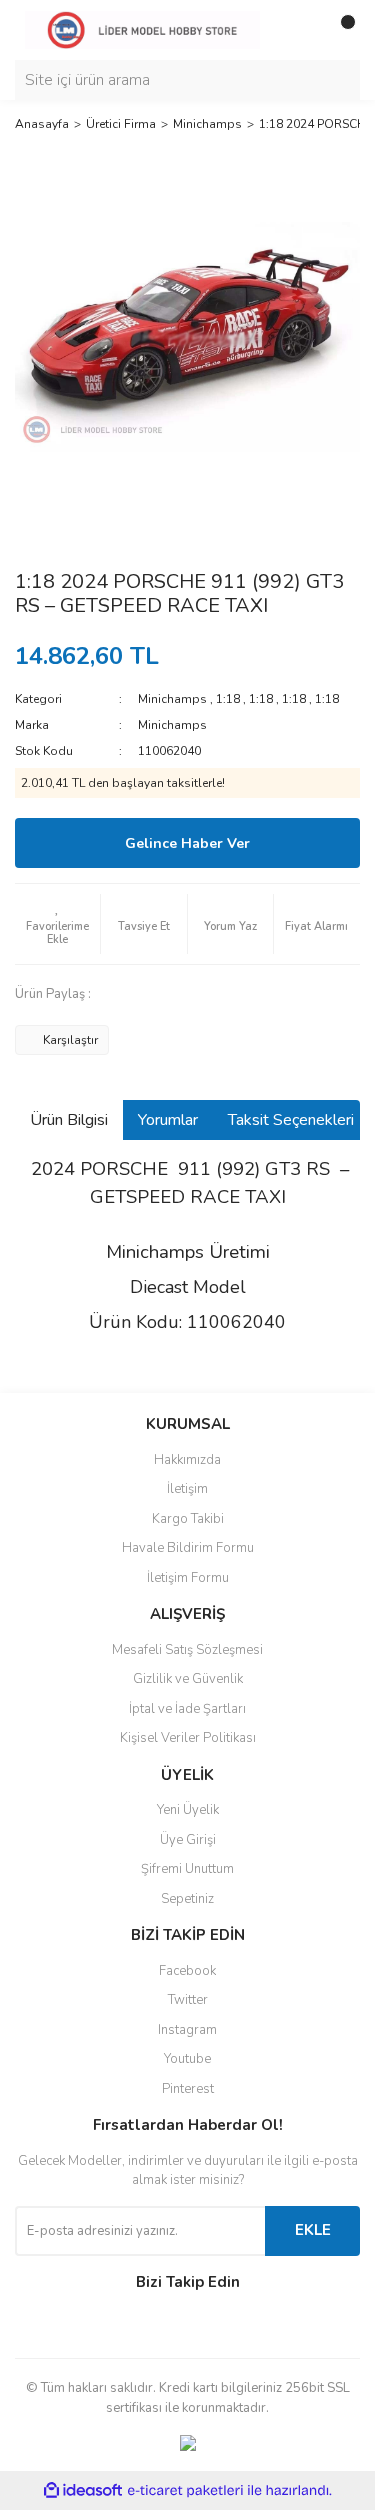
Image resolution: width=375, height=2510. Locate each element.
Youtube (187, 2059)
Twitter (188, 2000)
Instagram (187, 2030)
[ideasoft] (83, 2491)
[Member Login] (300, 30)
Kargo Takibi (188, 1519)
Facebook (187, 1971)
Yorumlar (168, 1120)
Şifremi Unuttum (187, 1869)
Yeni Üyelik (188, 1810)
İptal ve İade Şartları (187, 1709)
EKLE (313, 2230)
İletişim (187, 1489)
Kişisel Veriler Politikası (188, 1738)
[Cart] (340, 30)
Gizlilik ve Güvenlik (188, 1679)
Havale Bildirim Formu (188, 1548)
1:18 (228, 699)
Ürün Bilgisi (69, 1120)
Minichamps (172, 699)
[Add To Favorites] (57, 924)
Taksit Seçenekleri (291, 1120)
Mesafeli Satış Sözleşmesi (187, 1650)
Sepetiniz (187, 1899)
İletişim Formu (188, 1578)
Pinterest (188, 2089)
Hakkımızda (187, 1460)
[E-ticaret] (185, 2491)
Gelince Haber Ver (187, 843)
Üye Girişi (188, 1840)
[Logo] (142, 29)
